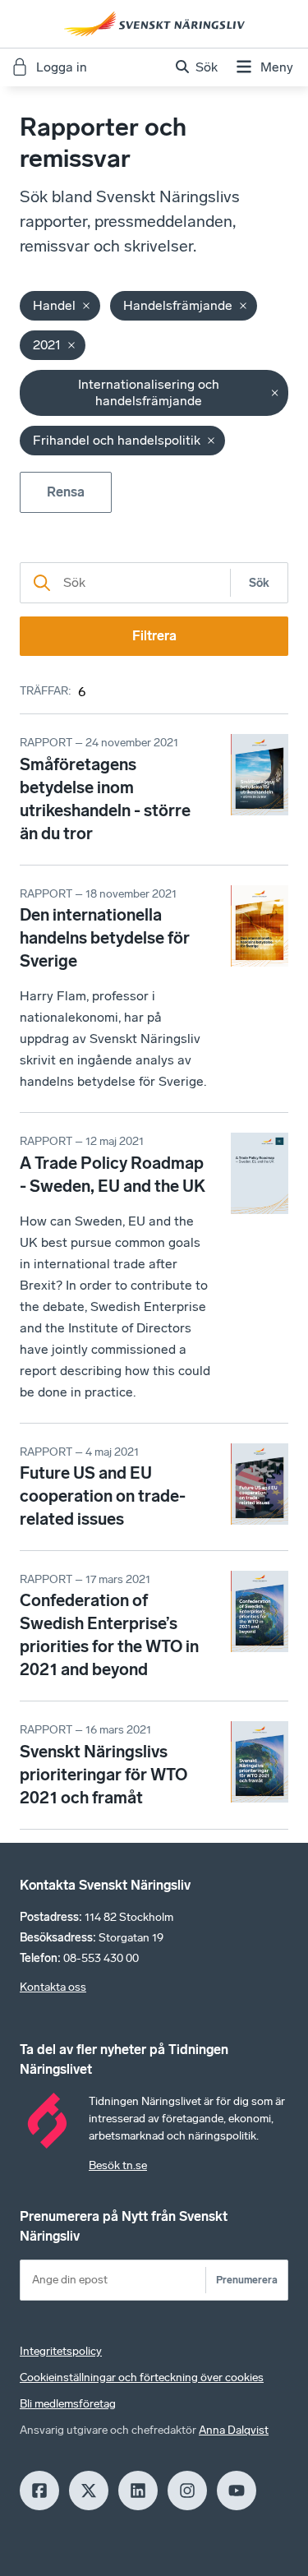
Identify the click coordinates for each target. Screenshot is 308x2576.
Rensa (66, 492)
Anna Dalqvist (234, 2430)
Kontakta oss (53, 1987)
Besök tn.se (118, 2165)
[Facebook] (39, 2491)
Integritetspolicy (61, 2351)
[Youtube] (237, 2491)
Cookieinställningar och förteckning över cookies (142, 2377)
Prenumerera (247, 2280)
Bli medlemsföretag (68, 2404)
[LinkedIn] (138, 2491)
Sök (259, 583)
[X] (89, 2491)
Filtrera (154, 636)
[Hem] (154, 24)
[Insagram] (187, 2491)
